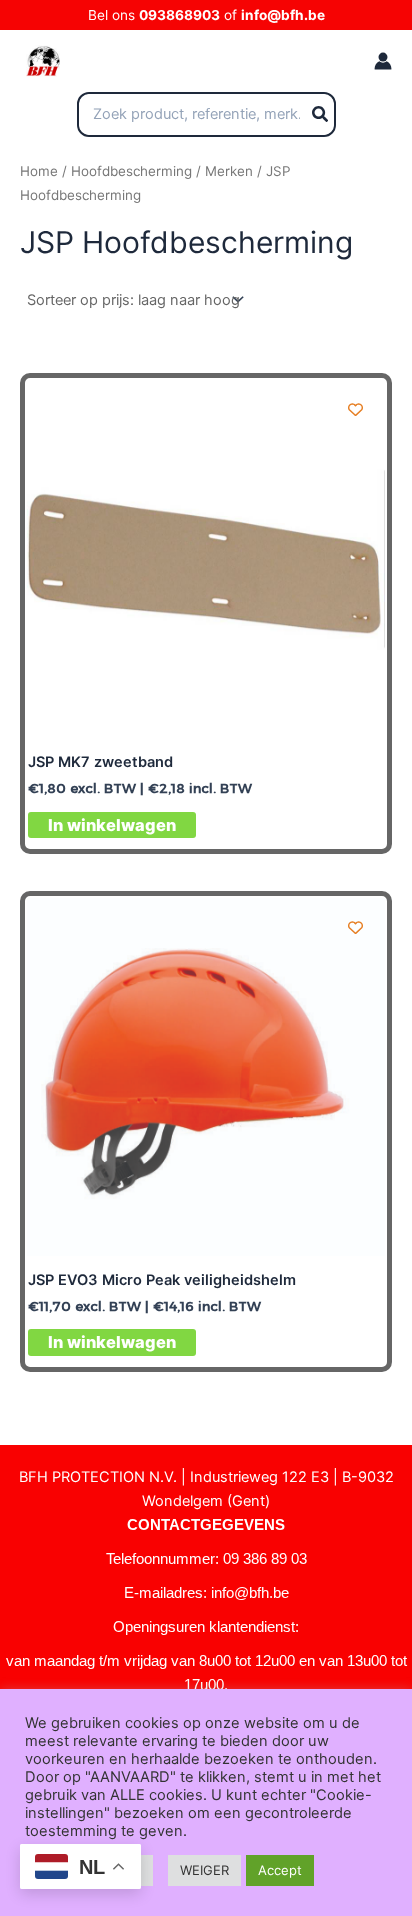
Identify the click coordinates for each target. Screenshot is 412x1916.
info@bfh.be (283, 15)
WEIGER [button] (204, 1870)
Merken (229, 171)
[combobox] (206, 115)
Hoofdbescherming (131, 171)
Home (39, 171)
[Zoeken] (321, 115)
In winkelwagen (112, 825)
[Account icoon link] (383, 61)
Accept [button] (280, 1870)
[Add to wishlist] (355, 409)
